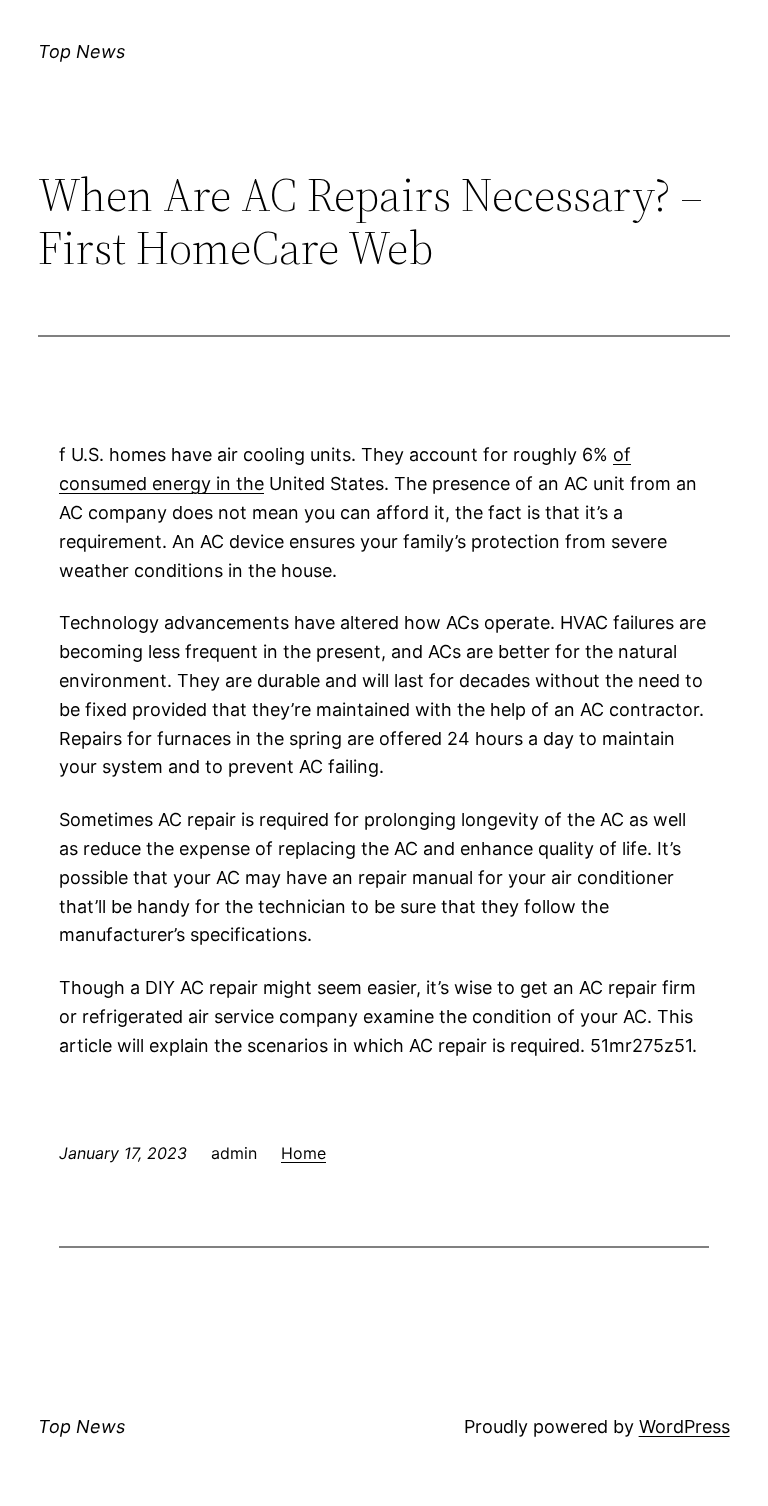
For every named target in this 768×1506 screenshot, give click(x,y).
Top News (81, 51)
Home (303, 1153)
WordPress (684, 1426)
